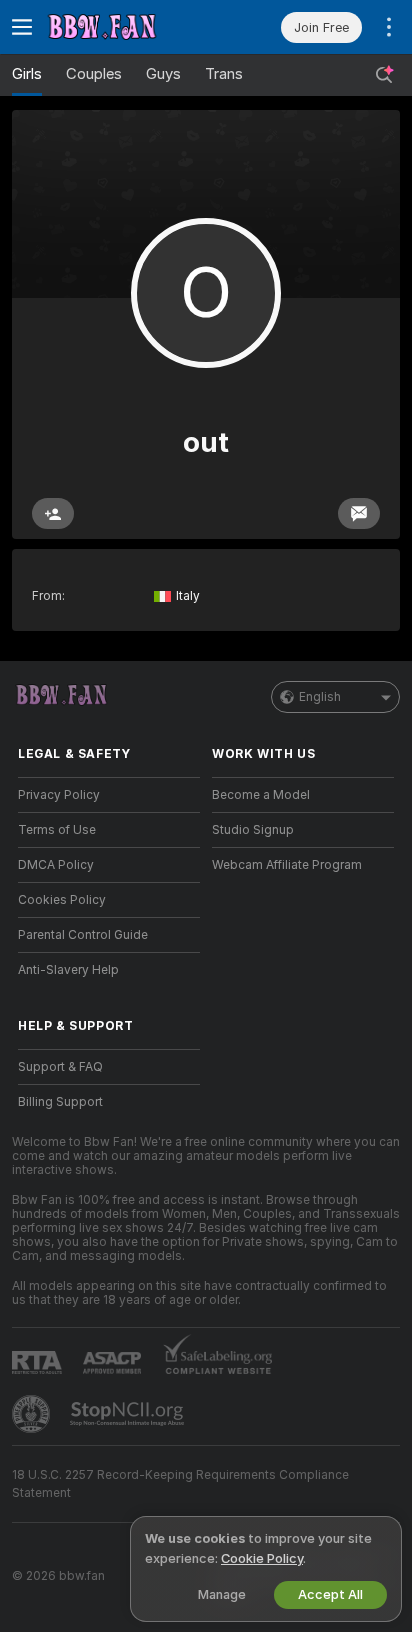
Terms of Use (57, 830)
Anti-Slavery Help (68, 970)
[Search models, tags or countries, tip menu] (384, 75)
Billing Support (60, 1102)
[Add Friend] (53, 513)
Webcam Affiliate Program (287, 865)
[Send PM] (359, 513)
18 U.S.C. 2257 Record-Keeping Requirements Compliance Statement (180, 1484)
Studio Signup (253, 830)
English (320, 697)
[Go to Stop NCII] (129, 1414)
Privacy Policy (59, 795)
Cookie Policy (262, 1558)
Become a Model (261, 795)
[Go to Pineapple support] (33, 1414)
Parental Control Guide (83, 935)
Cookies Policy (62, 900)
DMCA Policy (56, 865)
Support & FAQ (60, 1067)
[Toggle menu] (22, 27)
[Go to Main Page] (125, 27)
